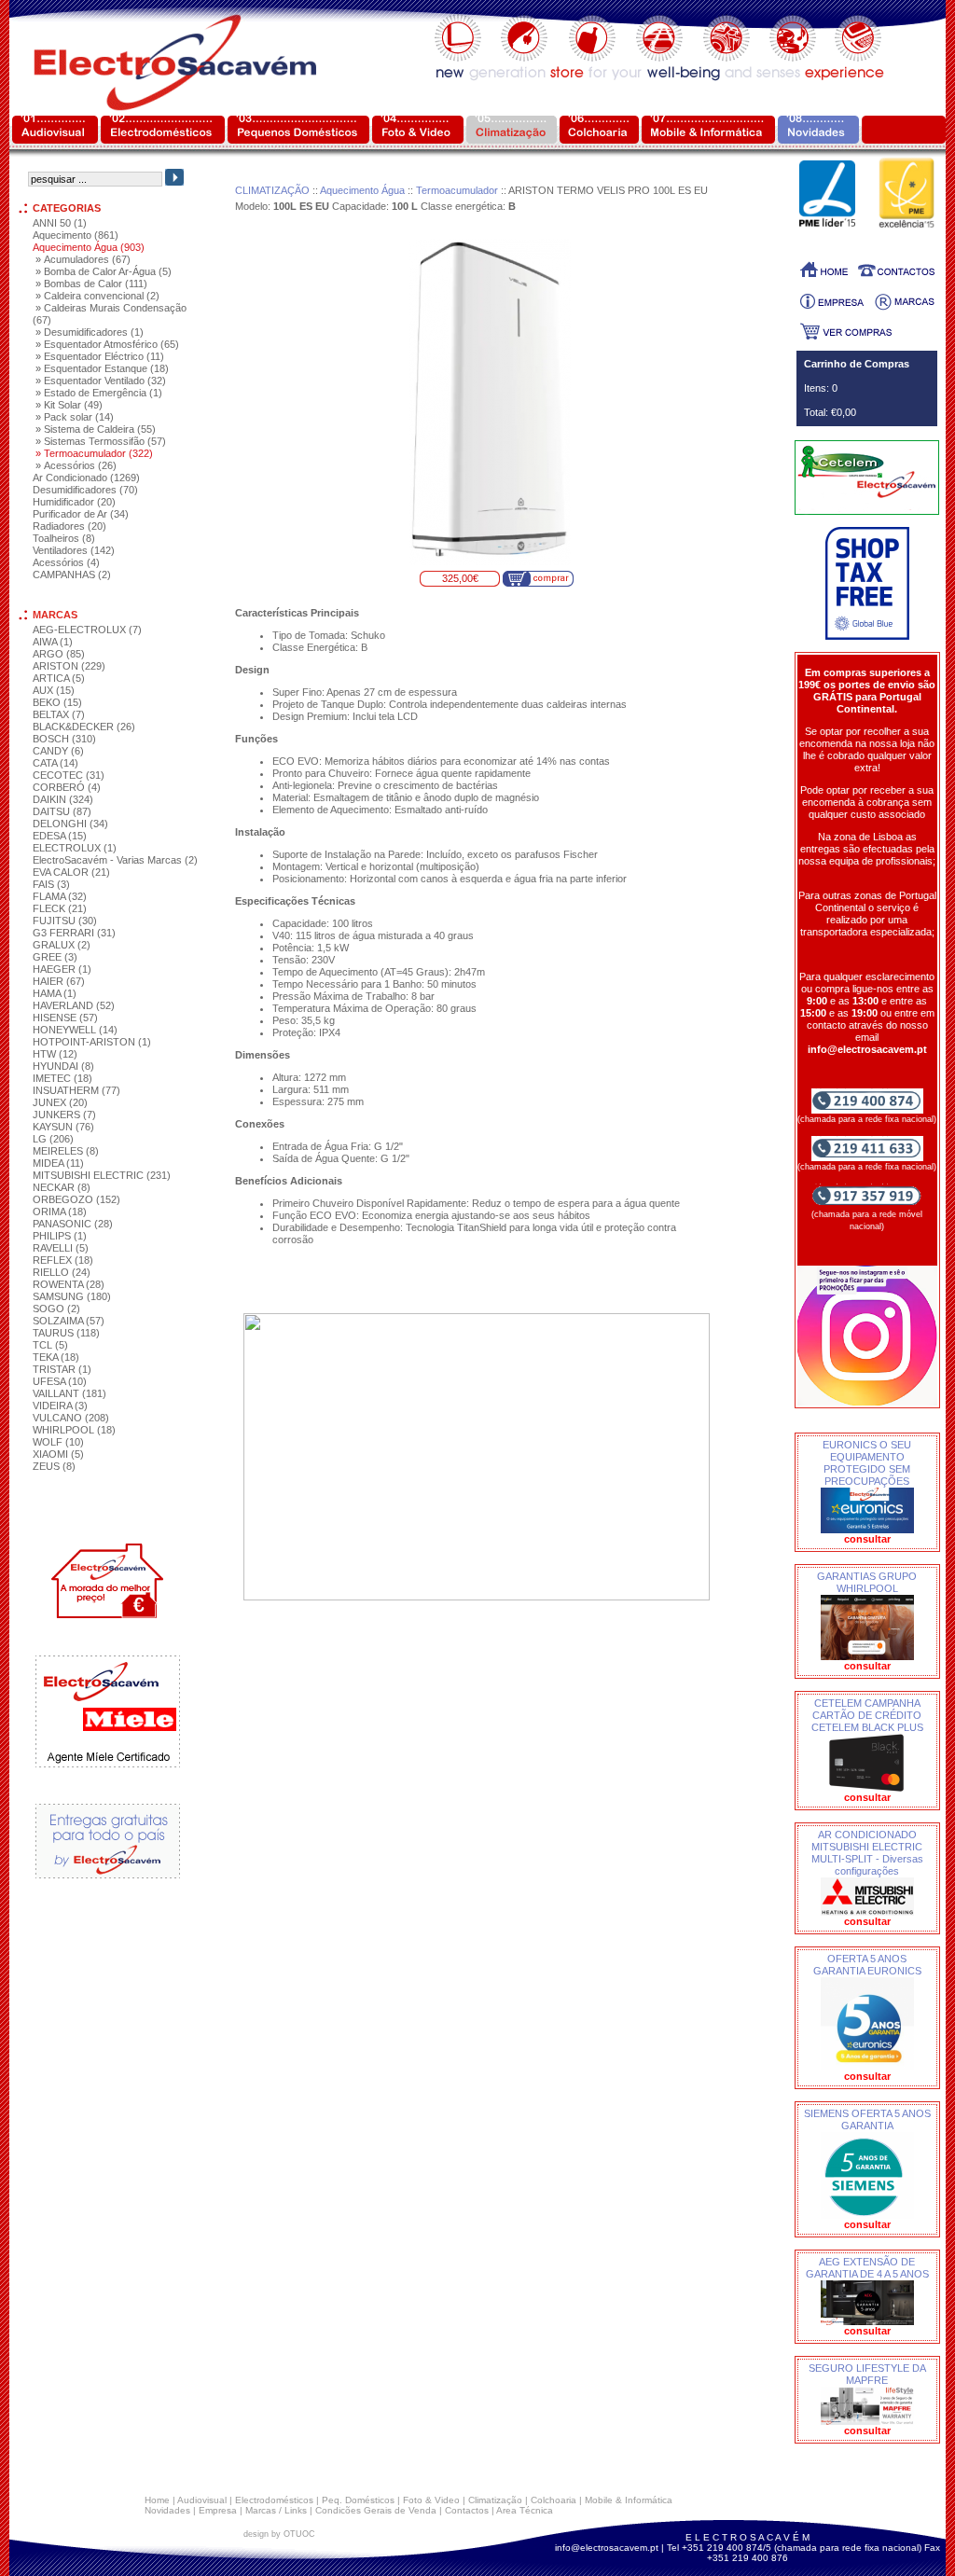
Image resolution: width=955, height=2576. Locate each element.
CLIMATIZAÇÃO (272, 190)
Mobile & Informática (629, 2500)
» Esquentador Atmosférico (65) (107, 344)
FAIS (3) (51, 884)
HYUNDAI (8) (63, 1066)
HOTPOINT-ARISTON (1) (92, 1042)
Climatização (495, 2500)
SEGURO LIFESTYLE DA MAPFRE (867, 2374)
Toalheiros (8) (64, 538)
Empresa (218, 2510)
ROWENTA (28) (69, 1284)
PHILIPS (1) (60, 1236)
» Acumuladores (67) (83, 259)
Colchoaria (554, 2500)
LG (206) (53, 1139)
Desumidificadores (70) (85, 490)
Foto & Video (431, 2500)
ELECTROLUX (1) (75, 848)
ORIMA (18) (60, 1212)
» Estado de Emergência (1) (99, 393)
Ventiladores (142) (74, 550)
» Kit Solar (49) (69, 405)
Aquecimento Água (362, 190)
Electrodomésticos (274, 2500)
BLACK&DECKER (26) (84, 727)
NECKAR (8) (62, 1187)
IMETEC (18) (62, 1078)
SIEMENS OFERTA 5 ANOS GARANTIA (867, 2119)
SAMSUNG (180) (72, 1296)
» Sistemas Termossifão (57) (101, 441)
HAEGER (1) (62, 969)
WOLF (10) (58, 1442)
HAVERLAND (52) (74, 1005)
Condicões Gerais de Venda (376, 2510)
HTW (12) (55, 1054)
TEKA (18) (56, 1357)
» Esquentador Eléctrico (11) (100, 356)
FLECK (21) (60, 908)
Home (157, 2500)
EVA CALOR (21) (71, 872)
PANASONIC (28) (73, 1224)
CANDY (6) (58, 751)
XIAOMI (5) (58, 1454)
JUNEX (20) (60, 1102)
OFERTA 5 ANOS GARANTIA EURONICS (867, 1965)
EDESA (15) (60, 836)
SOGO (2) (56, 1309)
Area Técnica (525, 2510)
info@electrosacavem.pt (607, 2548)
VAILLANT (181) (69, 1393)
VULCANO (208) (71, 1418)
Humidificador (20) (74, 502)
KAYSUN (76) (63, 1127)
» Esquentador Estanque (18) (102, 368)
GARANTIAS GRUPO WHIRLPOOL (867, 1582)
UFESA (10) (60, 1381)
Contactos (467, 2510)
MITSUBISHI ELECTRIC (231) (102, 1175)
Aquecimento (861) (76, 235)
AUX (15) (54, 690)
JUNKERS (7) (64, 1115)
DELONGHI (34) (70, 824)
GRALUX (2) (62, 945)
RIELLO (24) (62, 1272)
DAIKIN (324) (63, 799)
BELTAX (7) (59, 714)
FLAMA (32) (60, 896)
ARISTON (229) (69, 666)
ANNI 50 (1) (60, 223)
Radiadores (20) (69, 526)
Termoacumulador (457, 190)
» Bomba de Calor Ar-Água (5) (104, 271)
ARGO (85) (59, 654)
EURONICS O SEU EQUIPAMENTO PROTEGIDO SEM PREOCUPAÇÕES (867, 1463)
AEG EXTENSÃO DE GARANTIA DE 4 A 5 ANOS (867, 2268)
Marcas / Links (276, 2510)
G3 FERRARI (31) (74, 933)
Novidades (167, 2510)
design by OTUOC (279, 2534)
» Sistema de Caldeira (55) (96, 429)
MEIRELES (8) (66, 1151)
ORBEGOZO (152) (76, 1199)
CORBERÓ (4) (67, 787)
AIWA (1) (53, 642)
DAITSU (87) (62, 811)
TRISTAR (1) (62, 1369)
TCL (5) (50, 1345)
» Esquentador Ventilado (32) (101, 381)
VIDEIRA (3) (60, 1406)
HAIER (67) (59, 981)
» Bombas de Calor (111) (91, 284)
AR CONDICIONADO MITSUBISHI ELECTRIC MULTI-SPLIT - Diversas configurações (867, 1853)
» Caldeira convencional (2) (97, 296)
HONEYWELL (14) (75, 1030)
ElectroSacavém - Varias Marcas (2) (115, 860)
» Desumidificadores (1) (90, 332)
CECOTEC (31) (69, 775)
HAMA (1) (55, 993)
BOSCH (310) (64, 739)
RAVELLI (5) (61, 1248)
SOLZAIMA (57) (69, 1321)
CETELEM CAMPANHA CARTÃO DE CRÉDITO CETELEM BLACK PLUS (867, 1715)
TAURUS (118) (66, 1333)
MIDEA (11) (58, 1163)
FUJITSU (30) (65, 921)
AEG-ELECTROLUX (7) (87, 630)
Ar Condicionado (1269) (86, 478)
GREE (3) (55, 957)
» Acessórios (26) (76, 465)
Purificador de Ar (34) (81, 514)
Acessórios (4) (66, 562)
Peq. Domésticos (358, 2500)
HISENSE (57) (65, 1018)
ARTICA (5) (59, 678)
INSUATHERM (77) (76, 1090)
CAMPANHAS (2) (72, 575)
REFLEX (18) (63, 1260)
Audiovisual (202, 2500)
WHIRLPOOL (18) (74, 1430)
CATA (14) (55, 763)
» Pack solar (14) (75, 417)
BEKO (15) (57, 702)
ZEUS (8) (54, 1466)
